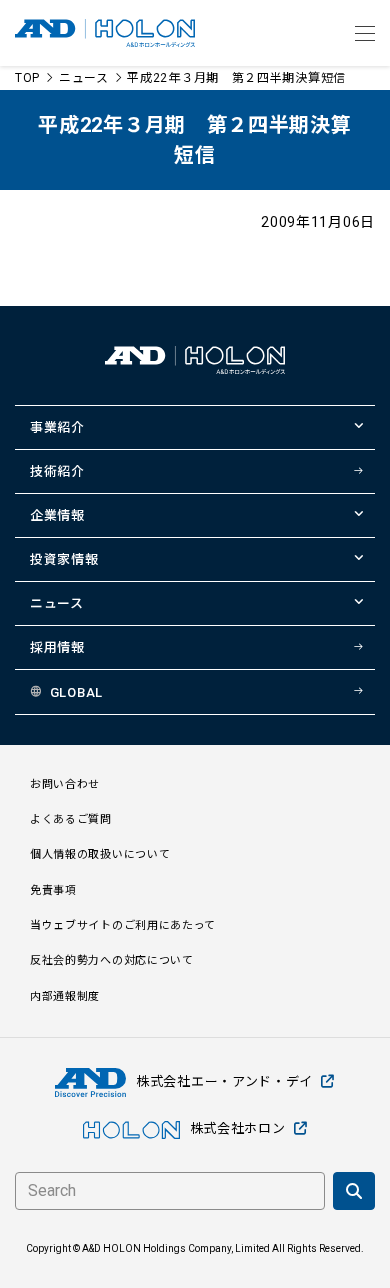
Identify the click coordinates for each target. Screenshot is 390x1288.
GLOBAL (76, 692)
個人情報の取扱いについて (100, 854)
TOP (27, 78)
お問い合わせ (65, 784)
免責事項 (53, 890)
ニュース (84, 78)
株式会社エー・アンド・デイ (224, 1081)
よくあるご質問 (71, 819)
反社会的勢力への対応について (112, 960)
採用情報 (57, 647)
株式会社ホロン (238, 1128)
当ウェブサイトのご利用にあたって (123, 925)
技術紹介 (57, 471)
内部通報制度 (65, 996)
